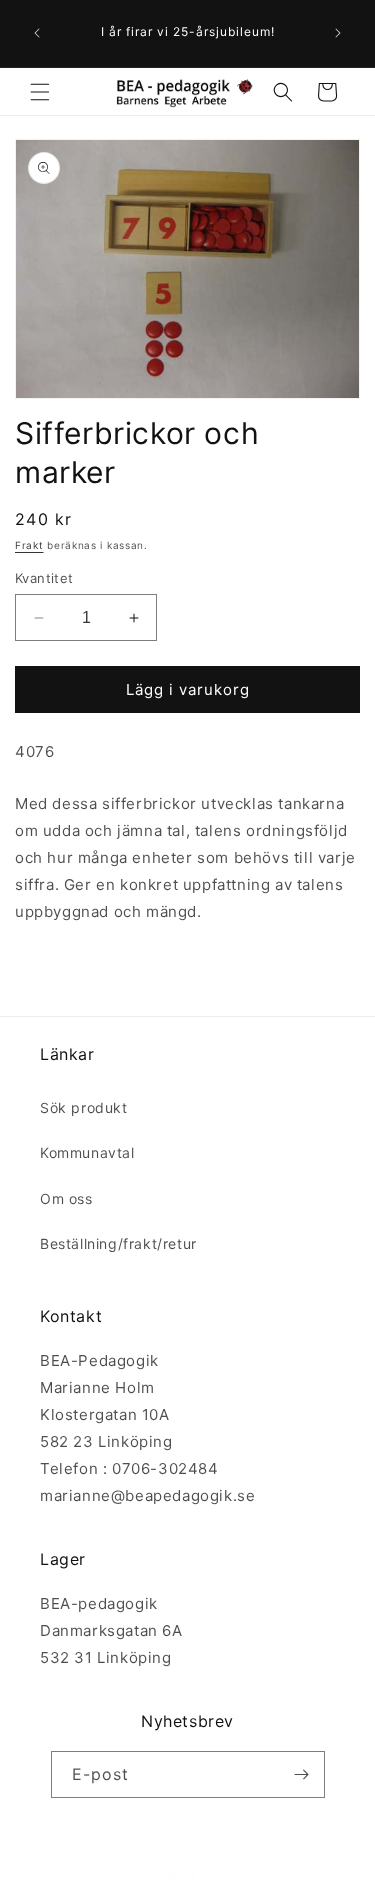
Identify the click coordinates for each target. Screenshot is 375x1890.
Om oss (66, 1198)
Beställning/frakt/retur (118, 1243)
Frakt (29, 545)
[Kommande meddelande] (338, 33)
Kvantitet (44, 578)
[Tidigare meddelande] (37, 33)
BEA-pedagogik (152, 1873)
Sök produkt (84, 1107)
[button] (40, 92)
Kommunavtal (87, 1152)
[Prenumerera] (302, 1774)
